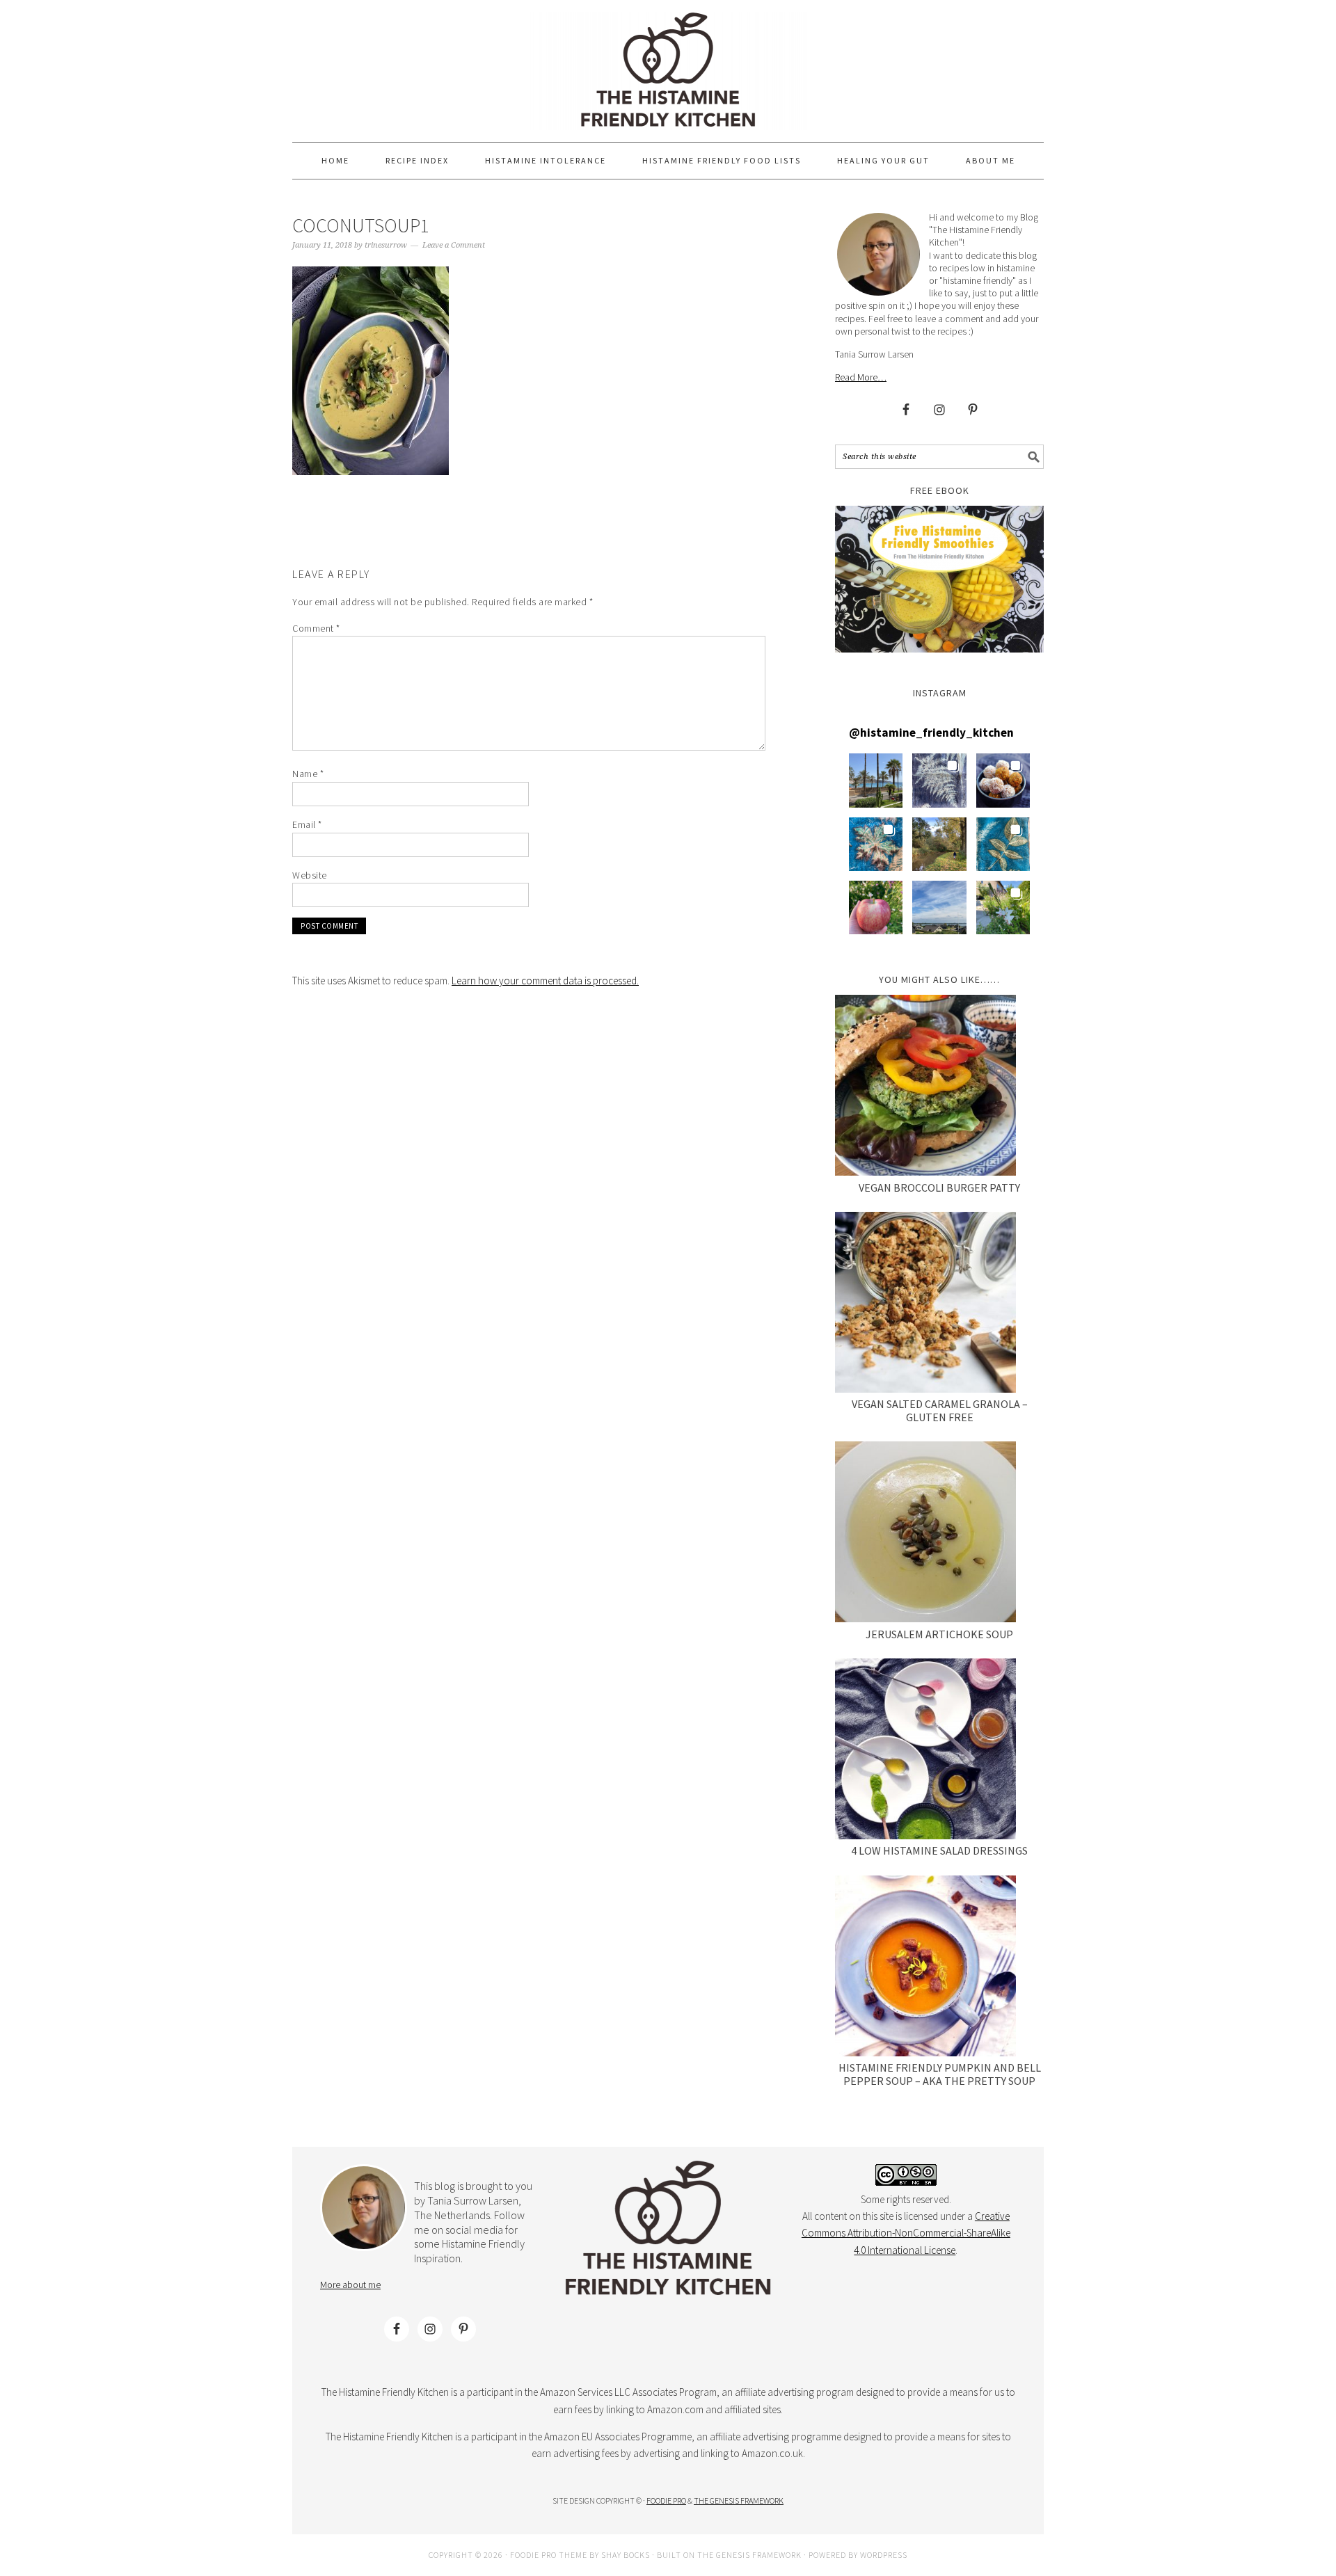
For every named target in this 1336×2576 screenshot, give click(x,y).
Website (310, 875)
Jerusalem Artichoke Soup (939, 1634)
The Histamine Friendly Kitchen (668, 71)
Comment (316, 628)
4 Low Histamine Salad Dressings (939, 1850)
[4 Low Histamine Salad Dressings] (925, 1751)
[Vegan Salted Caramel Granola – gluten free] (925, 1305)
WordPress (884, 2555)
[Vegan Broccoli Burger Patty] (925, 1088)
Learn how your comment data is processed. (545, 981)
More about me (350, 2285)
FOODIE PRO (666, 2501)
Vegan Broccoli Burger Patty (939, 1187)
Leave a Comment (454, 245)
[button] (876, 780)
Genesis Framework (759, 2555)
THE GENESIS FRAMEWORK (739, 2501)
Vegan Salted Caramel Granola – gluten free (940, 1410)
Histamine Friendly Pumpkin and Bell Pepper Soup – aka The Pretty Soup (940, 2074)
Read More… (861, 377)
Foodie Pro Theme (549, 2555)
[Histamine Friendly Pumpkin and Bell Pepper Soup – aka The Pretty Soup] (925, 1968)
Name (308, 774)
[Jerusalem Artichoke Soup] (925, 1534)
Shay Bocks (626, 2555)
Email (307, 824)
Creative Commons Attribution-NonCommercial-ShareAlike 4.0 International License (906, 2233)
